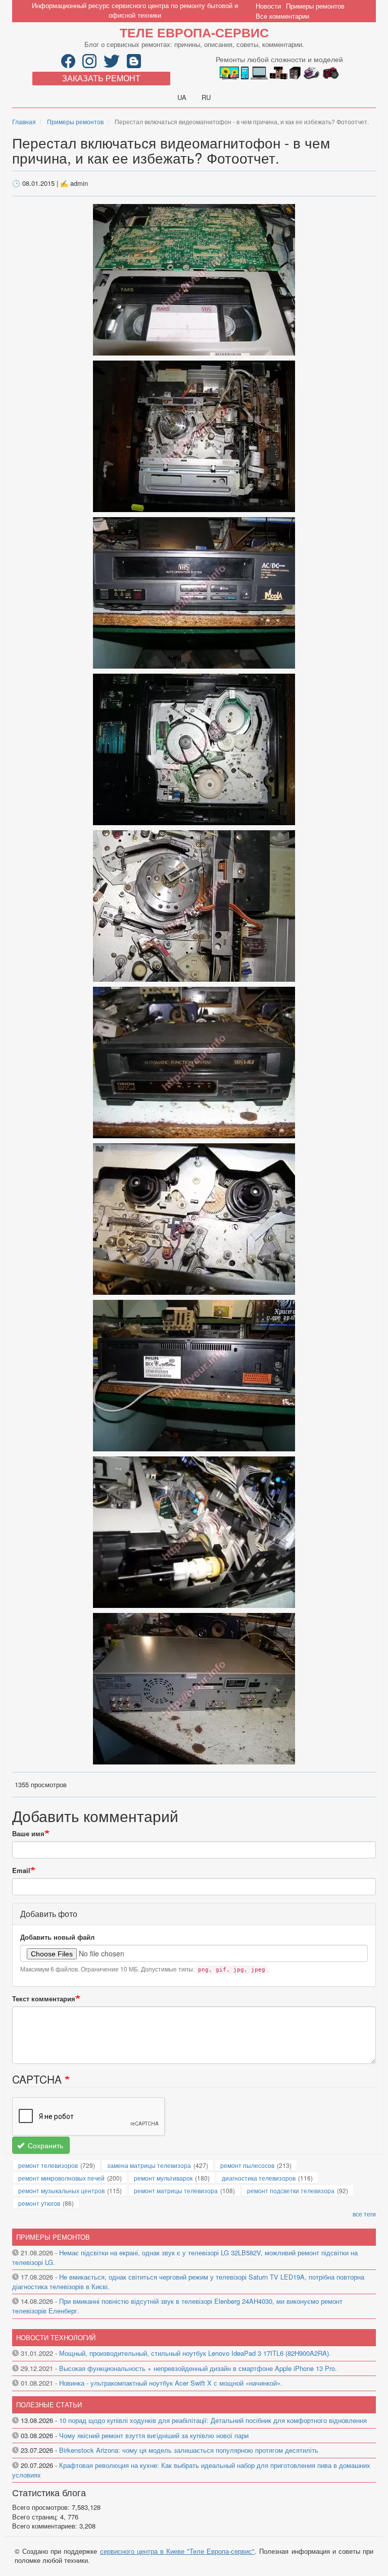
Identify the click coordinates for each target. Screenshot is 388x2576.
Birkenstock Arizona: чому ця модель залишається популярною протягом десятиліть (189, 2450)
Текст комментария (44, 1999)
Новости (268, 6)
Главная (24, 121)
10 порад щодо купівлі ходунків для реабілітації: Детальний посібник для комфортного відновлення (213, 2420)
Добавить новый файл (57, 1937)
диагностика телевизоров (259, 2178)
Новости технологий (56, 2337)
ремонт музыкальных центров (61, 2190)
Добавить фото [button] (49, 1914)
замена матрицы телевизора (149, 2165)
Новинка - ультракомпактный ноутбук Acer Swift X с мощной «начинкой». (171, 2383)
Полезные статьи (49, 2405)
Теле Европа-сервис (194, 32)
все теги (364, 2214)
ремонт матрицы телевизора (176, 2190)
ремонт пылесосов (247, 2165)
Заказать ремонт (101, 78)
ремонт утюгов (39, 2203)
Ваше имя (28, 1834)
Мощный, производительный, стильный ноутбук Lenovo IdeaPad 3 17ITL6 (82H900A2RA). (195, 2353)
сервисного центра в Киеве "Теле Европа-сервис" (178, 2551)
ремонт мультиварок (163, 2178)
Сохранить (44, 2145)
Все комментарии (282, 16)
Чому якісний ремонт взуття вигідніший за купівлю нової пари (154, 2435)
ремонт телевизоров (48, 2165)
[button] (194, 279)
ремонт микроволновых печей (61, 2178)
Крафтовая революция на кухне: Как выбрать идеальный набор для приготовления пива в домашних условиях (191, 2470)
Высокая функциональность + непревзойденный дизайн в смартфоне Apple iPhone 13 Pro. (198, 2368)
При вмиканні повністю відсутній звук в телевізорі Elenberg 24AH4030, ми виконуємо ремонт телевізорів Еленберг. (177, 2306)
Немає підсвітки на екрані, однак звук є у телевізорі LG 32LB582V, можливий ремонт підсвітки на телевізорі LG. (185, 2257)
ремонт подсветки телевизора (291, 2190)
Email (21, 1871)
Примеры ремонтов (315, 6)
